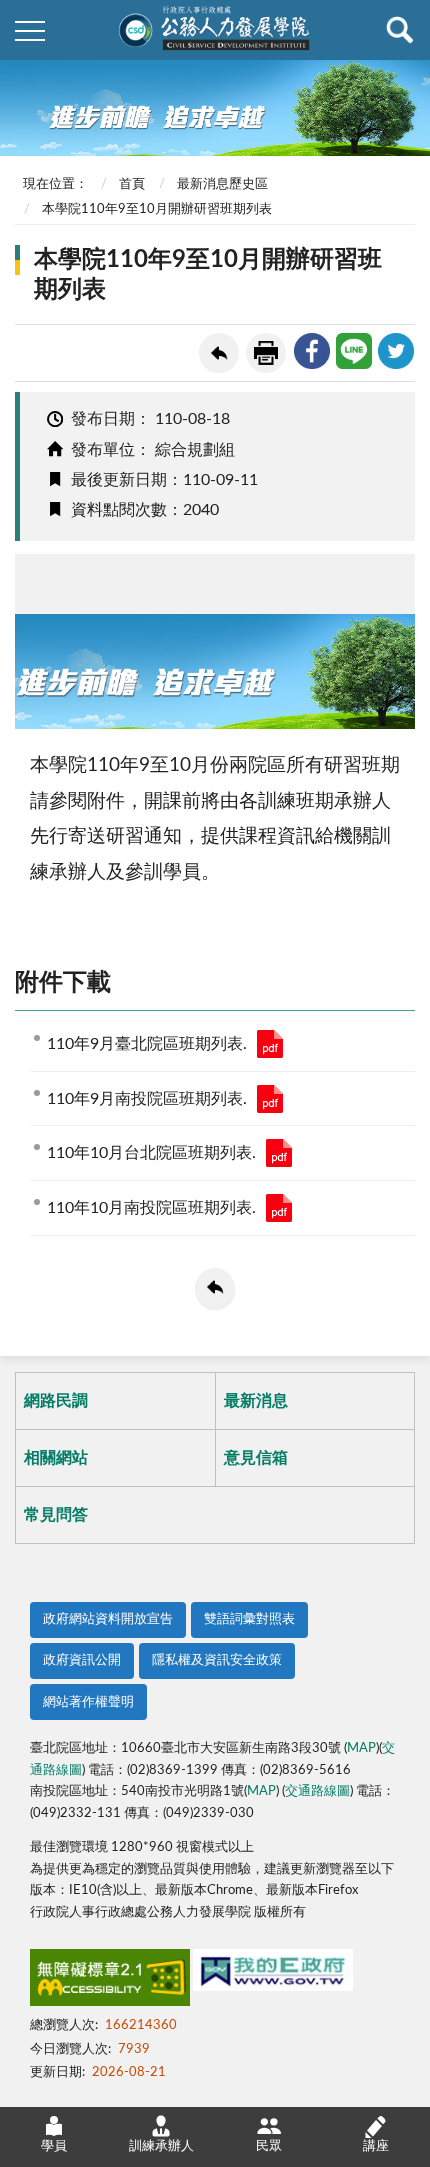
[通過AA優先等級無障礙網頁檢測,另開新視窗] (110, 1981)
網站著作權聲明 (88, 1702)
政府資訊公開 (82, 1660)
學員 (54, 2146)
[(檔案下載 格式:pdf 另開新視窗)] (270, 1044)
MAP (361, 1748)
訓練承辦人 (161, 2146)
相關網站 (56, 1458)
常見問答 (56, 1515)
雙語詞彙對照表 (249, 1619)
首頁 (132, 184)
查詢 (400, 30)
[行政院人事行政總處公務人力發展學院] (215, 29)
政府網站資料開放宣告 (108, 1619)
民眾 (269, 2146)
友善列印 (266, 353)
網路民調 (56, 1401)
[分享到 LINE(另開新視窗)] (354, 351)
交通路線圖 (317, 1791)
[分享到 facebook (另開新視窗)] (312, 351)
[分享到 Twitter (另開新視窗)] (396, 351)
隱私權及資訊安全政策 (217, 1660)
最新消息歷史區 (222, 184)
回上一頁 (219, 353)
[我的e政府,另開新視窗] (273, 1974)
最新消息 (256, 1401)
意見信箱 (256, 1458)
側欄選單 (30, 30)
